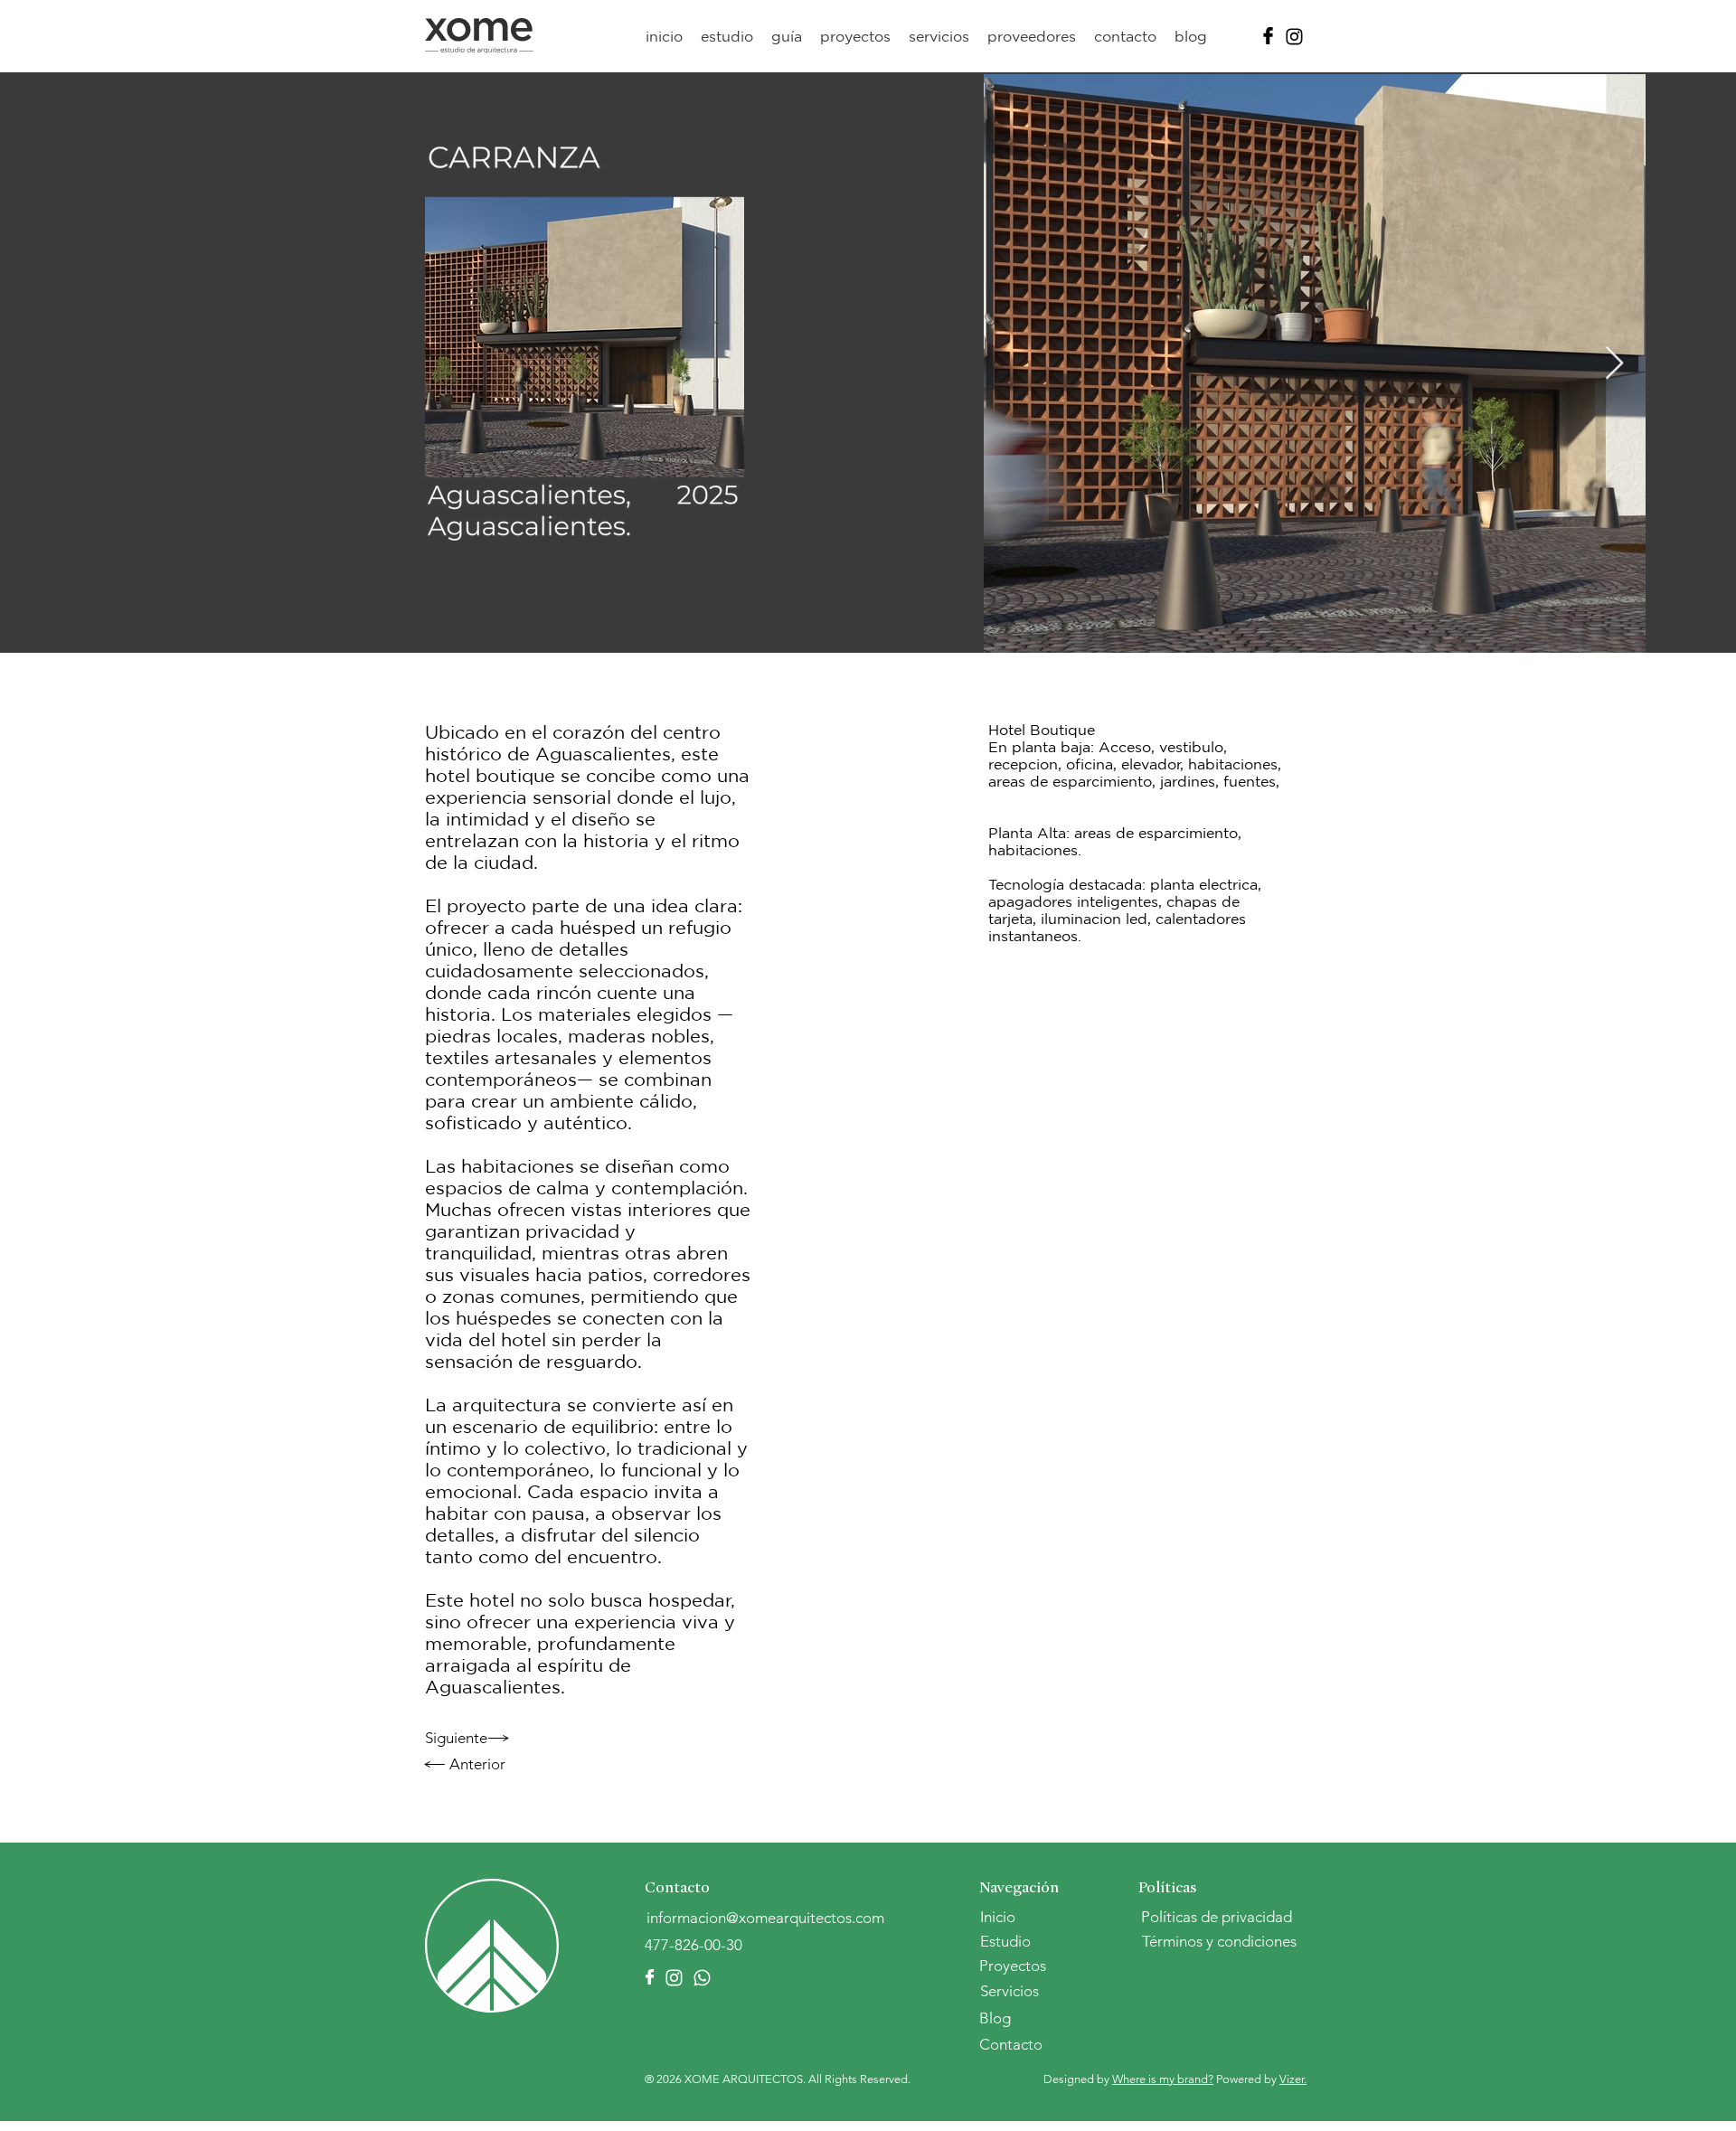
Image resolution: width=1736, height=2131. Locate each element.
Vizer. (1293, 2079)
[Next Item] (1614, 364)
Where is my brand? (1163, 2079)
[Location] (1268, 36)
